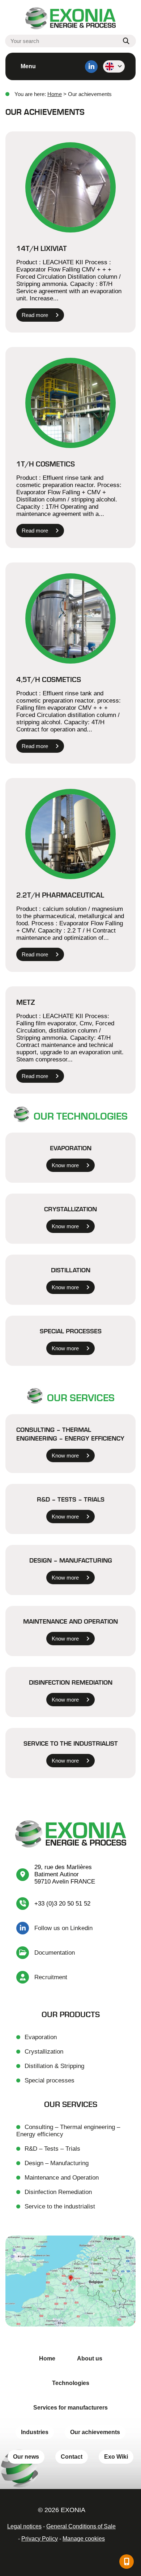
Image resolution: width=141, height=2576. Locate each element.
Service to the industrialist (71, 1743)
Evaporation (71, 1148)
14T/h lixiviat (42, 248)
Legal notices (24, 2526)
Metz (26, 1002)
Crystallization (70, 1209)
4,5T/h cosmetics (49, 679)
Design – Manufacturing (71, 1560)
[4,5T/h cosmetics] (70, 618)
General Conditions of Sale (81, 2526)
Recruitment (51, 1977)
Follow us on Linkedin (63, 1928)
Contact (72, 2457)
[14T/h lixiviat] (70, 187)
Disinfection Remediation (71, 1682)
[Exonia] (70, 19)
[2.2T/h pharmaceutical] (70, 834)
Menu (28, 66)
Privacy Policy (40, 2539)
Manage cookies (84, 2539)
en (114, 66)
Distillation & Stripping (54, 2066)
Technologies (71, 2383)
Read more (35, 315)
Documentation (55, 1953)
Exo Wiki (116, 2457)
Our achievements (95, 2432)
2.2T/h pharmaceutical (60, 895)
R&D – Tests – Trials (71, 1499)
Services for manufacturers (70, 2408)
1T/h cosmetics (46, 464)
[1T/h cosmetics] (70, 403)
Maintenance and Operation (70, 1621)
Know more (65, 1165)
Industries (35, 2432)
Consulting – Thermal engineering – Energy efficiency (70, 1434)
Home (55, 94)
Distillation (71, 1270)
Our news (26, 2457)
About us (90, 2358)
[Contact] (127, 2562)
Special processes (71, 1331)
